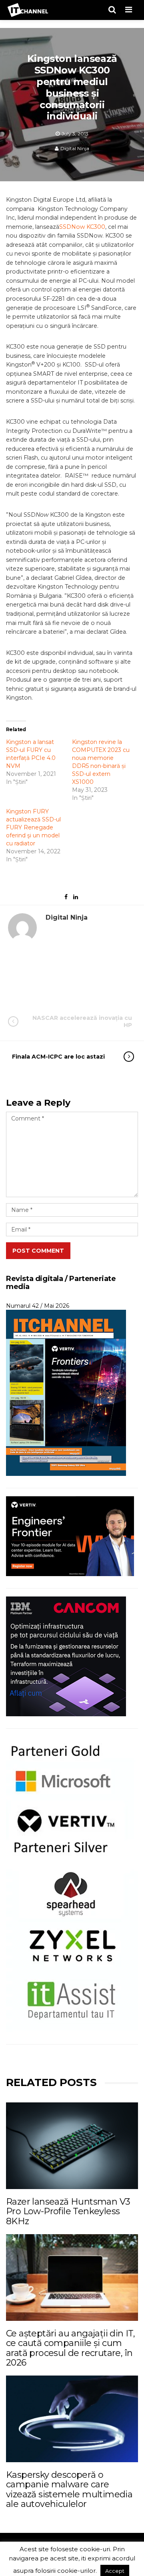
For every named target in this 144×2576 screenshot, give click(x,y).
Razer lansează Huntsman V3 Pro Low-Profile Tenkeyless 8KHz (68, 2211)
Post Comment (38, 1251)
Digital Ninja (75, 148)
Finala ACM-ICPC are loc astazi (58, 1057)
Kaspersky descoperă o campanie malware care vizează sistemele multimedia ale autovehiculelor (69, 2489)
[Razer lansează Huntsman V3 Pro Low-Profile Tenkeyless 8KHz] (72, 2146)
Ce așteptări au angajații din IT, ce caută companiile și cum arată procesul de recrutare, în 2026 (70, 2348)
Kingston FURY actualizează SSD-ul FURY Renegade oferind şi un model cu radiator (33, 827)
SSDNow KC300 (82, 227)
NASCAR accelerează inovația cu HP (82, 1021)
